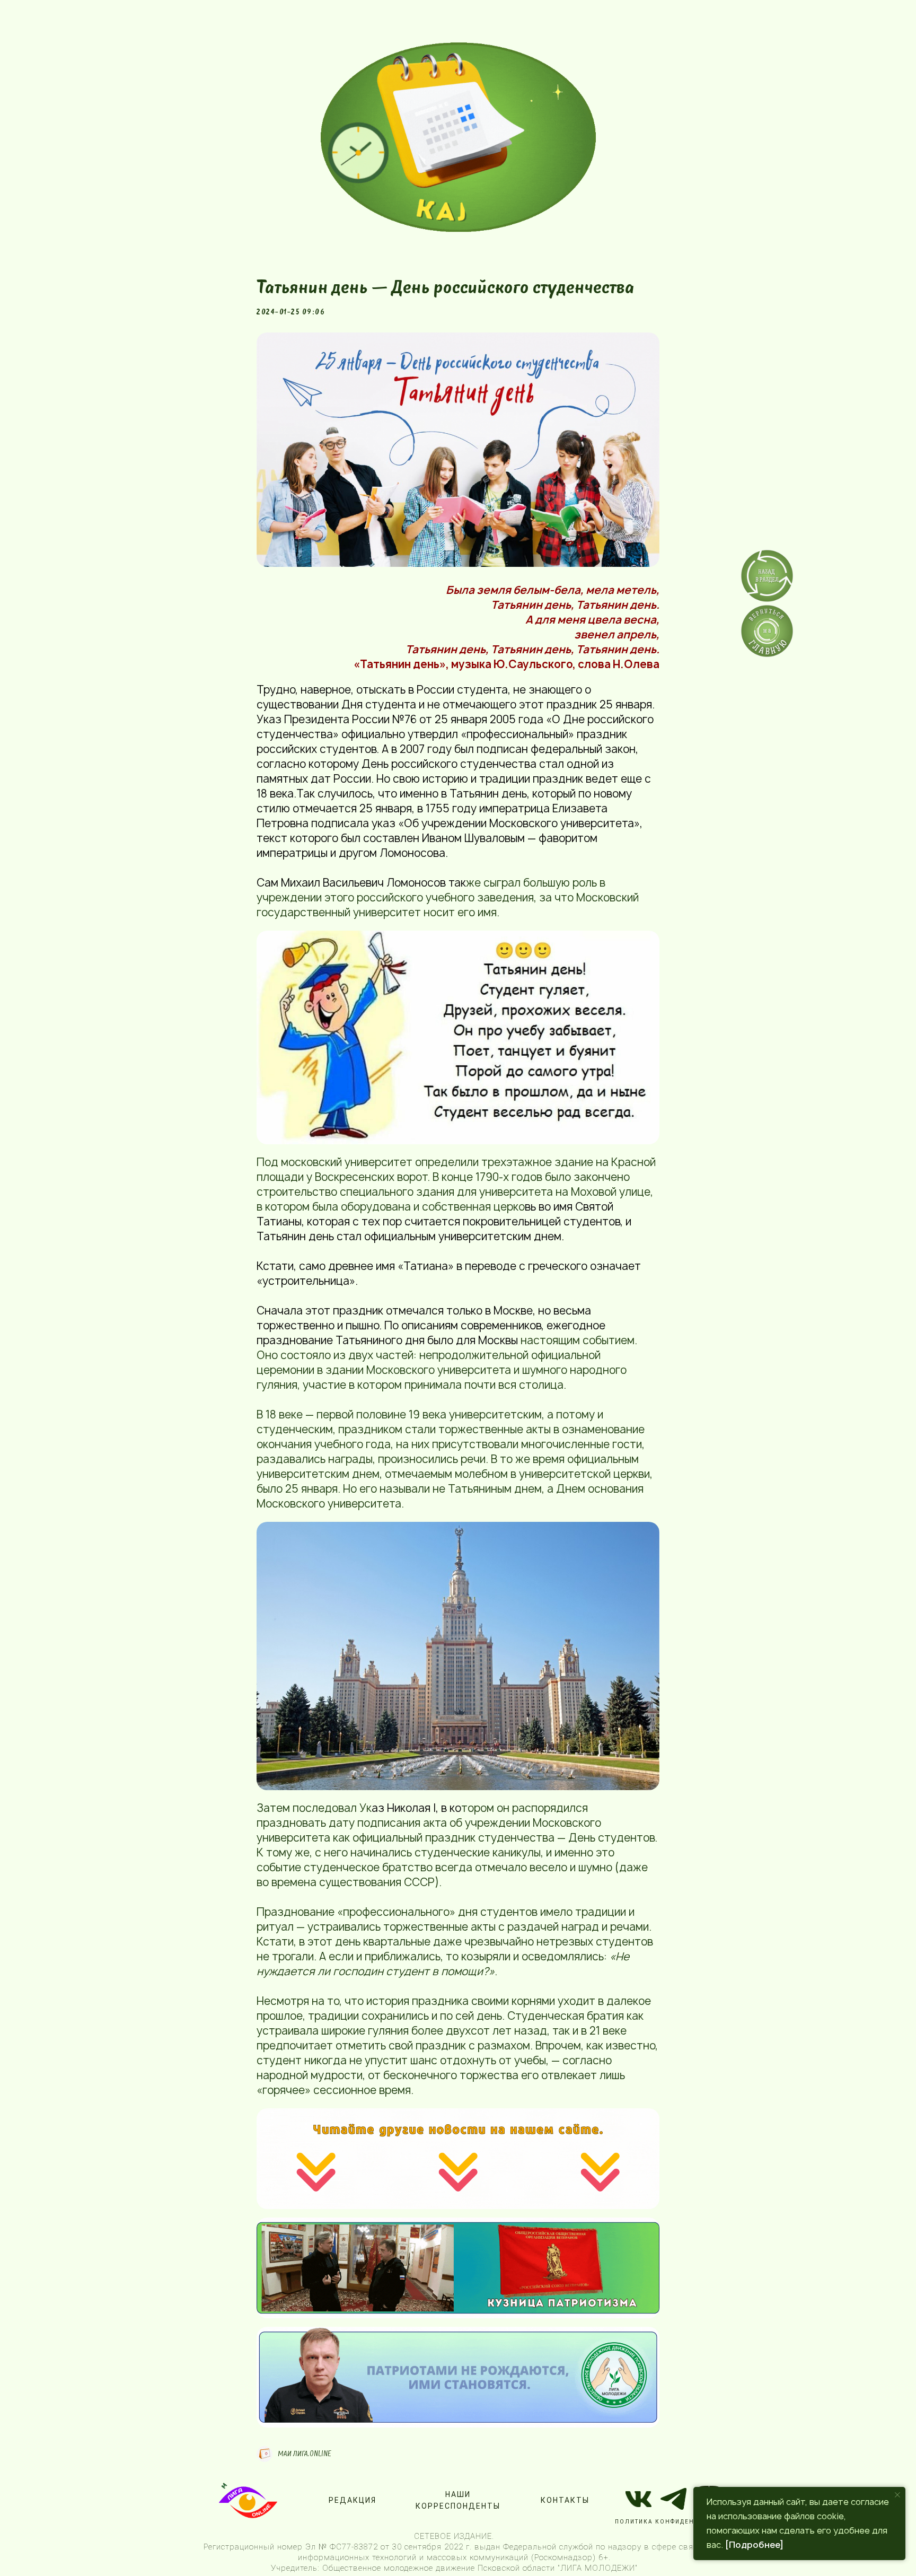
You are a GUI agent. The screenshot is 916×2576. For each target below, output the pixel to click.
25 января (626, 704)
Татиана (426, 1266)
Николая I (411, 1808)
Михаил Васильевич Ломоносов (363, 883)
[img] (458, 137)
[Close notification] (897, 2495)
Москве (513, 1311)
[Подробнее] (754, 2545)
